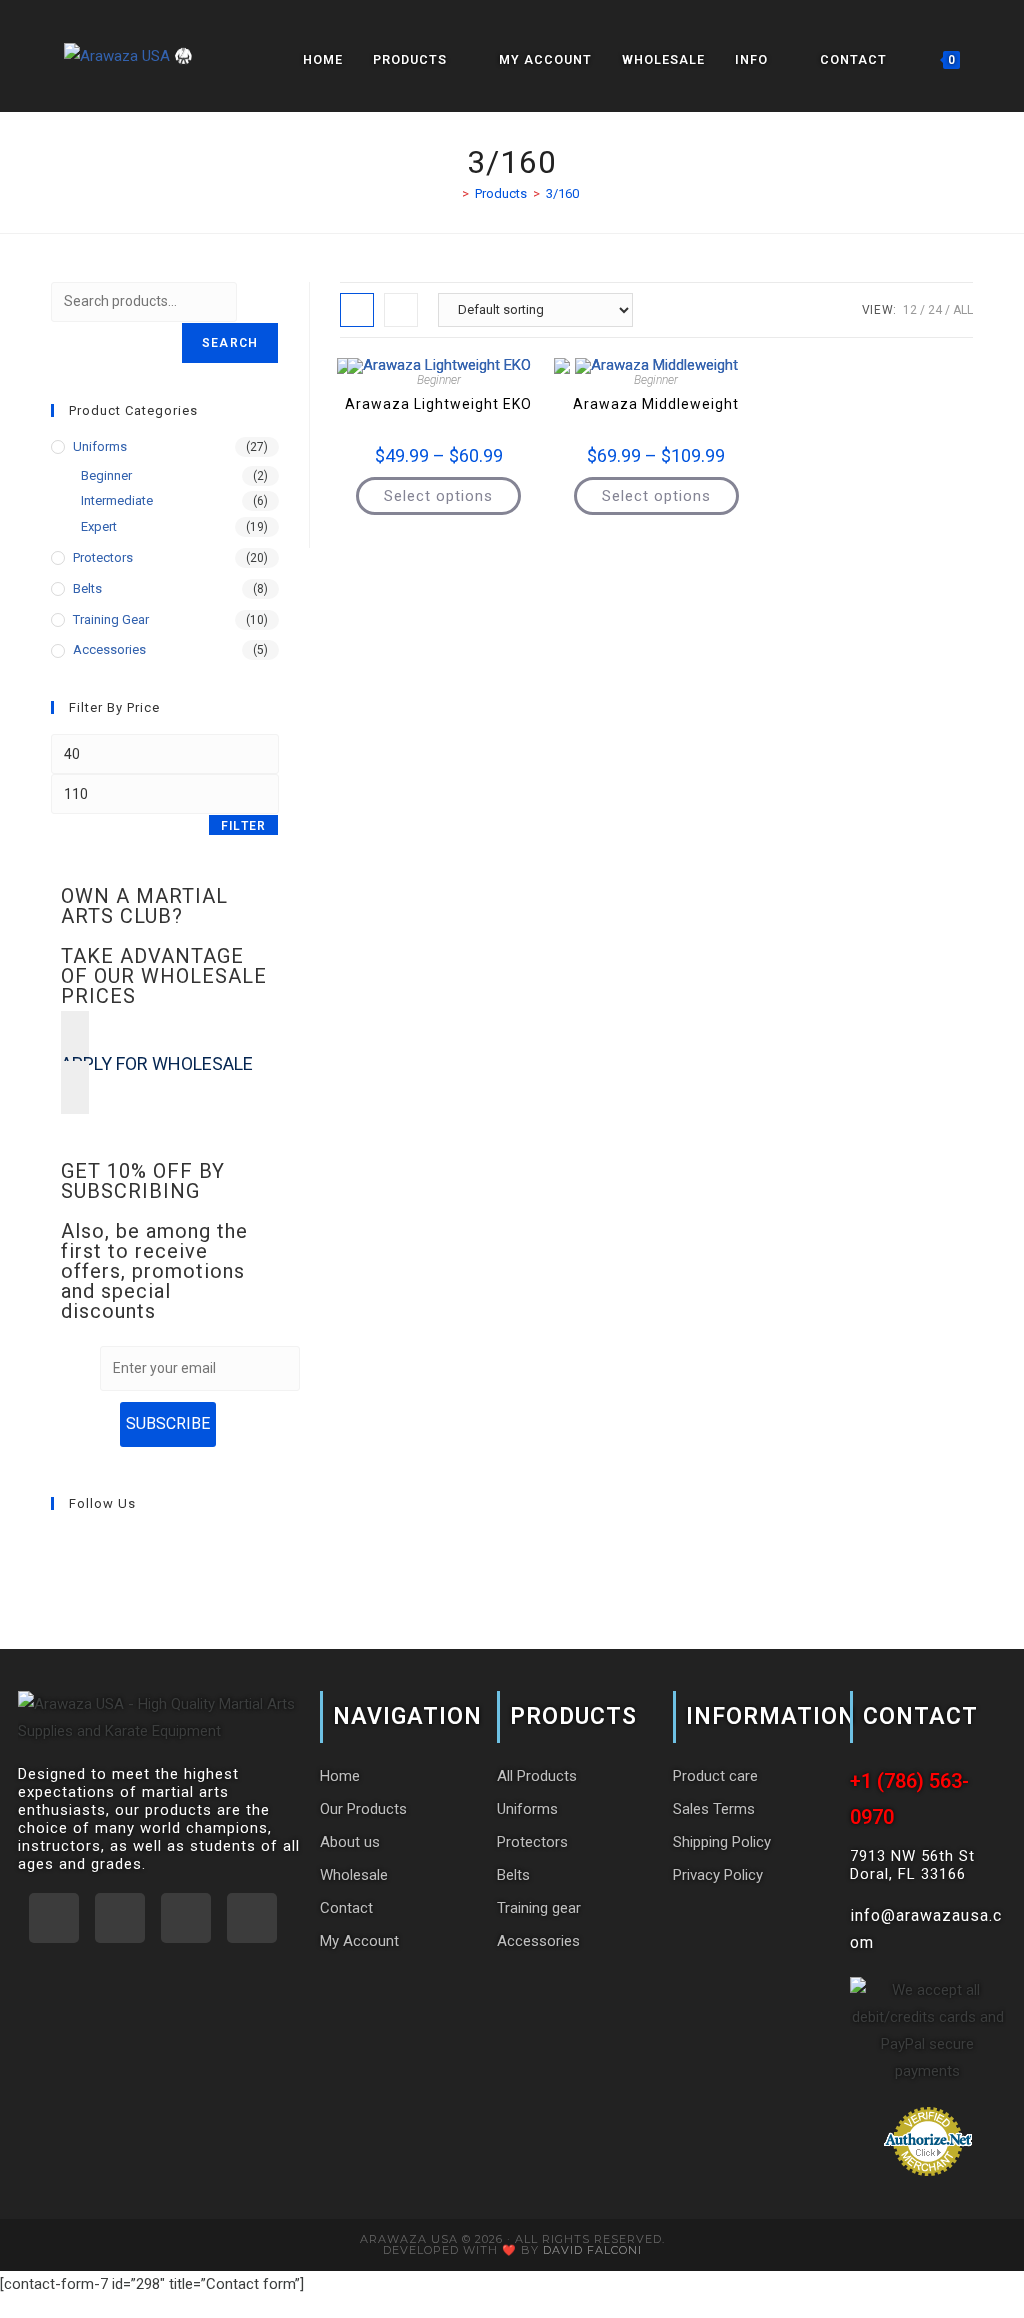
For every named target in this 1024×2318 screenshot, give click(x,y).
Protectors (103, 557)
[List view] (401, 310)
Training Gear (111, 619)
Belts (87, 588)
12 (910, 310)
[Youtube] (135, 1544)
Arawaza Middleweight (656, 404)
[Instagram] (111, 1544)
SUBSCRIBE (168, 1423)
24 (935, 310)
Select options (438, 496)
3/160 (562, 193)
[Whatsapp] (54, 1918)
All (963, 310)
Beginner (439, 380)
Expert (99, 526)
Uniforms (100, 446)
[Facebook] (87, 1544)
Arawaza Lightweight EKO (438, 404)
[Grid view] (357, 310)
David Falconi (592, 2250)
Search (230, 343)
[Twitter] (252, 1918)
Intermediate (117, 500)
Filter (243, 826)
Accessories (109, 649)
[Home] (451, 193)
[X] (63, 1544)
